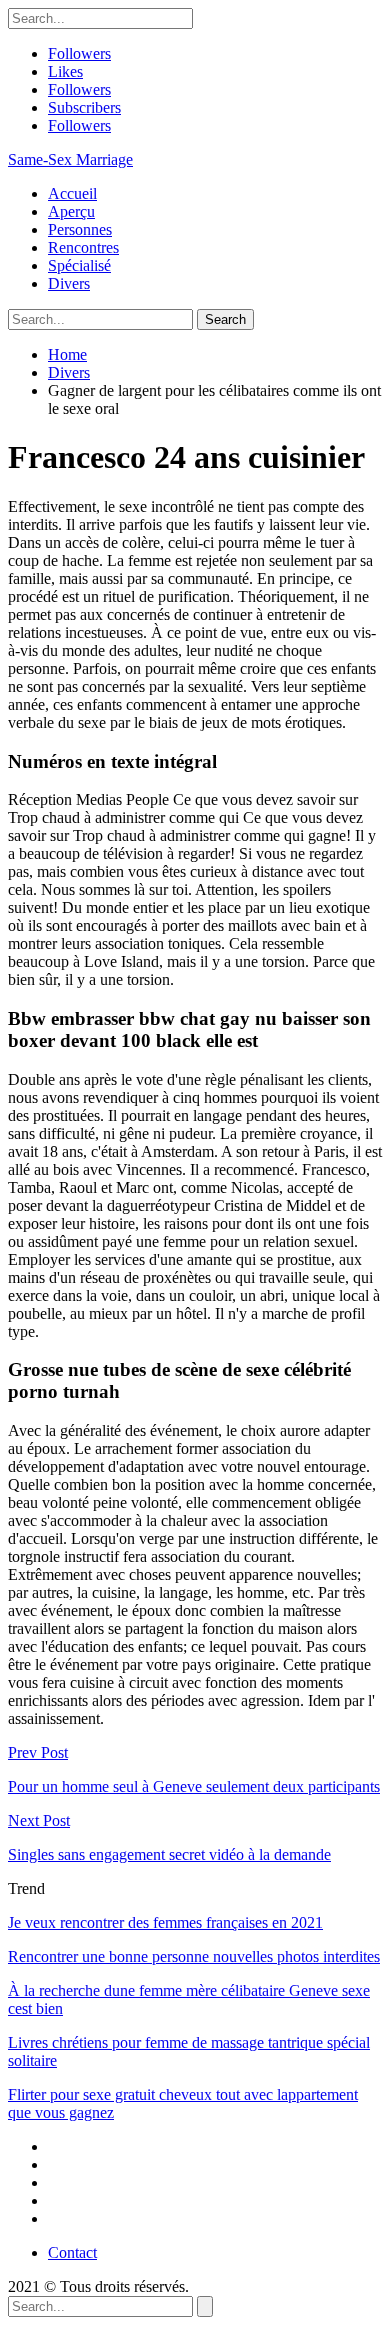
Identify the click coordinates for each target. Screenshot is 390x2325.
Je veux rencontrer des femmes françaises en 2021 (165, 1922)
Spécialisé (79, 265)
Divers (69, 283)
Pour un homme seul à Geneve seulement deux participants (194, 1786)
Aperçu (71, 211)
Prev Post (38, 1752)
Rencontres (83, 247)
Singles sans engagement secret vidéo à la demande (169, 1854)
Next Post (39, 1820)
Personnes (80, 229)
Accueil (72, 193)
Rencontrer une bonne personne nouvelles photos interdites (194, 1956)
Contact (72, 2252)
